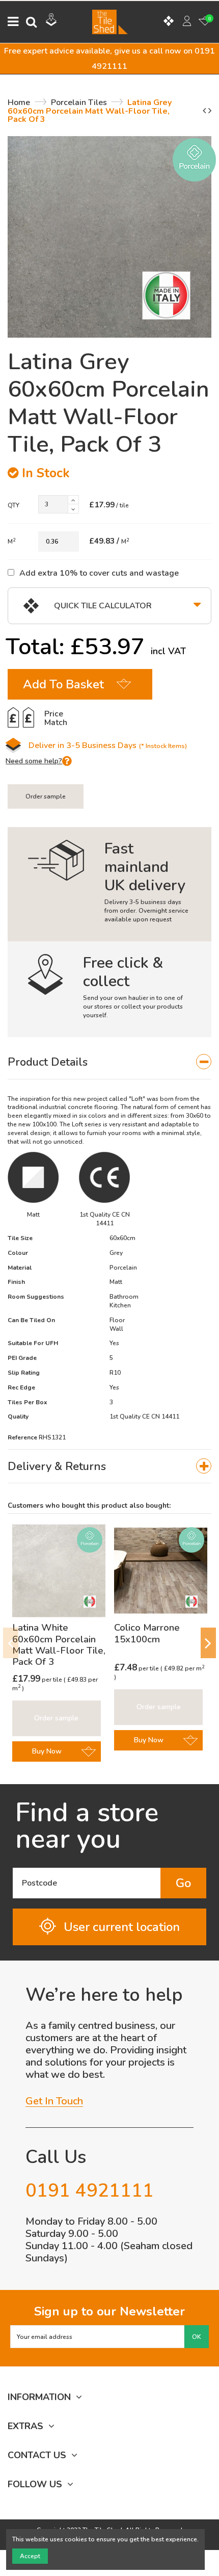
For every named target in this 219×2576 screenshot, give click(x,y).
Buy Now (47, 1751)
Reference (22, 1437)
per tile (38, 1680)
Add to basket (63, 684)
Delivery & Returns (57, 1466)
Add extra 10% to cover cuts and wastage (99, 573)
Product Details (48, 1062)
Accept (30, 2556)
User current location (122, 1927)
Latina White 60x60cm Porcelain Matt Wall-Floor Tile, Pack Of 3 (59, 1645)
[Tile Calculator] (169, 22)
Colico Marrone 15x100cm (147, 1633)
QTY (13, 505)
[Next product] (210, 111)
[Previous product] (206, 111)
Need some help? (34, 761)
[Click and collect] (51, 21)
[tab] (109, 1062)
